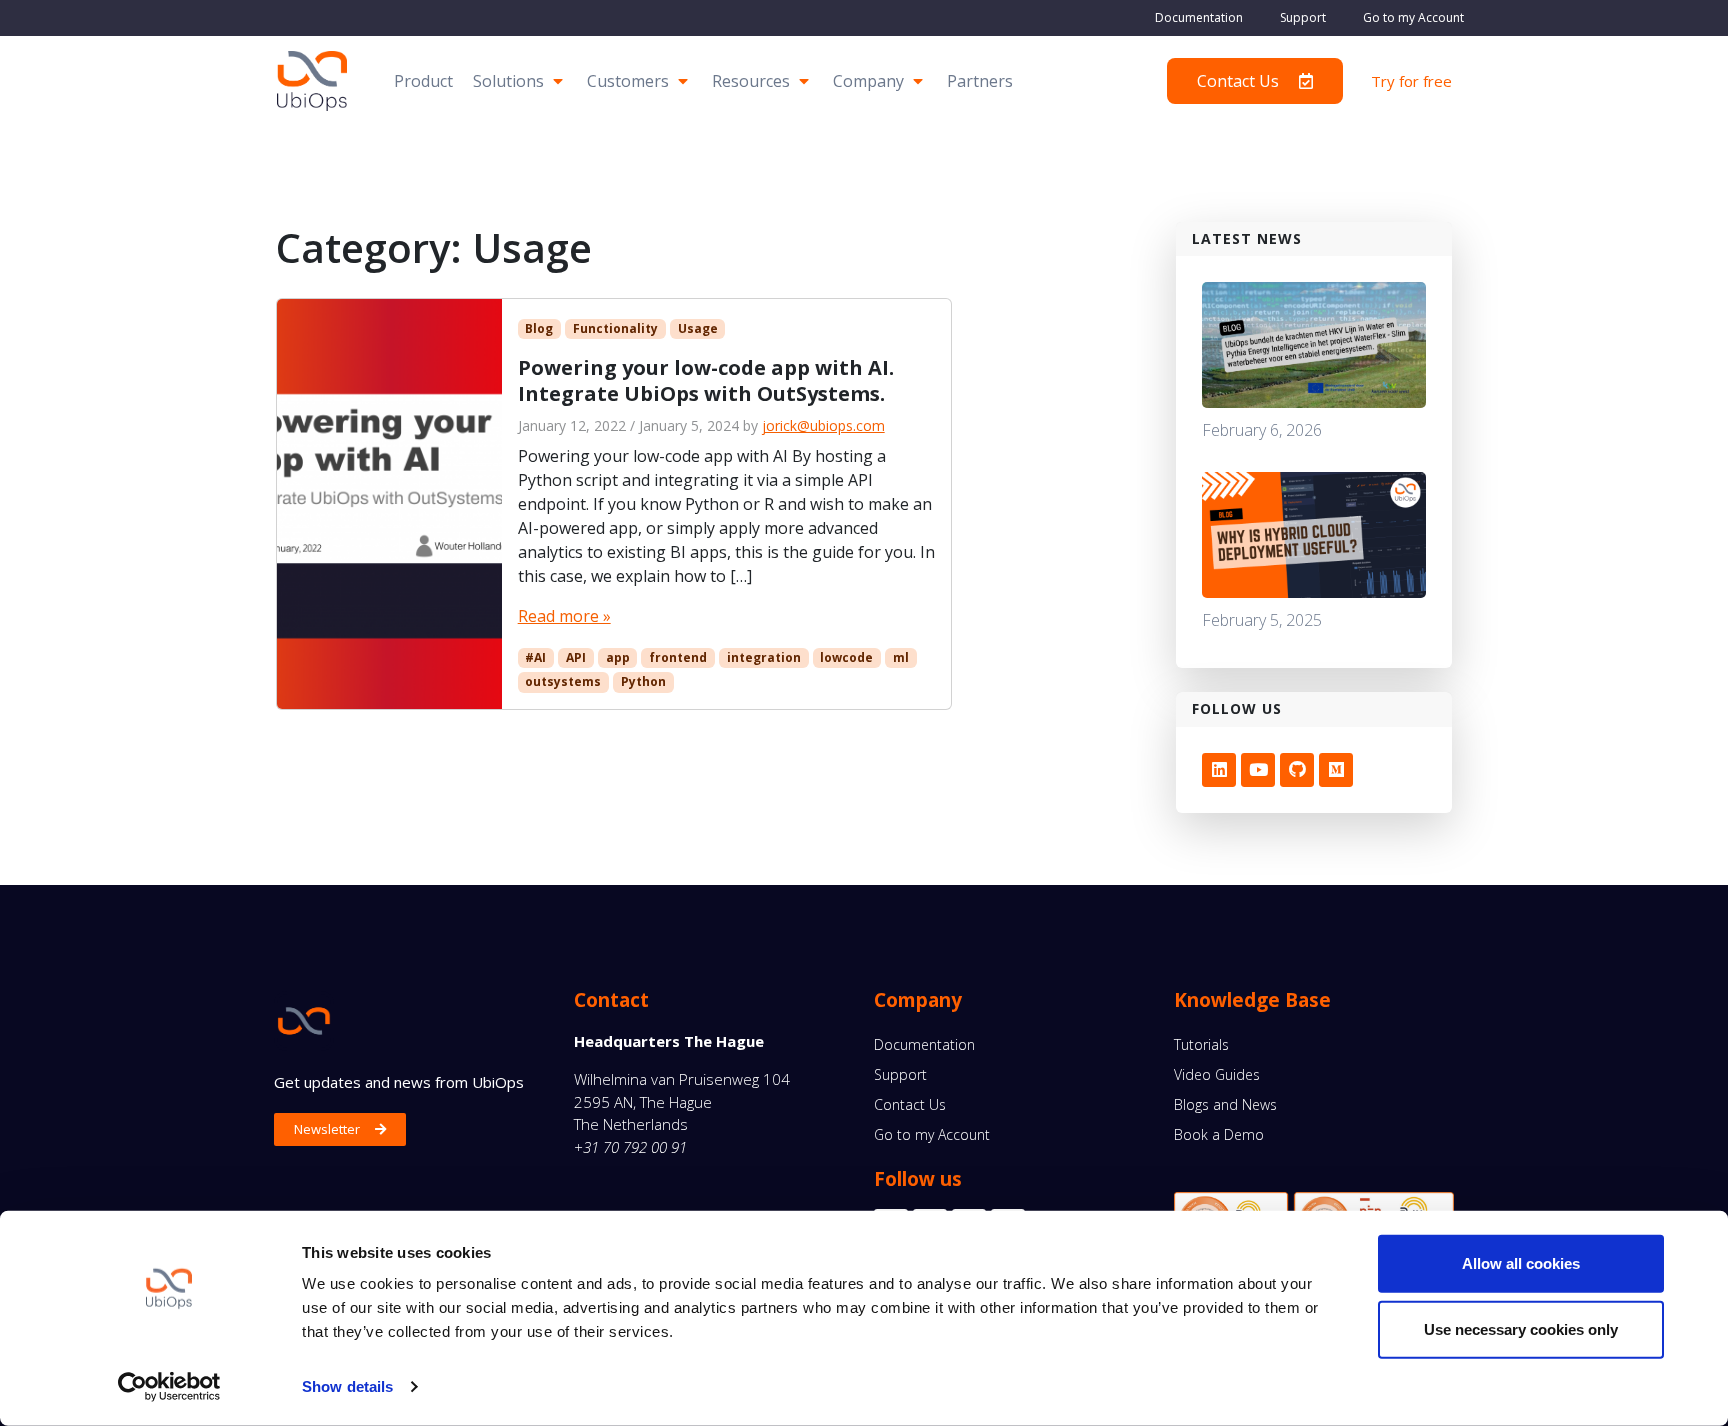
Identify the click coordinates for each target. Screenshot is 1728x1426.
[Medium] (1336, 770)
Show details (347, 1386)
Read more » (564, 616)
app (618, 657)
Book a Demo (1219, 1134)
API (576, 657)
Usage (698, 328)
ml (901, 657)
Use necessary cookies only (1521, 1328)
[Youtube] (1258, 770)
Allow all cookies (1521, 1263)
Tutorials (1201, 1044)
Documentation (1199, 17)
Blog (539, 328)
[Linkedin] (1219, 770)
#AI (535, 657)
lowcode (846, 657)
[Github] (1297, 770)
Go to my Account (1413, 17)
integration (764, 657)
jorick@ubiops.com (823, 425)
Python (643, 681)
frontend (678, 657)
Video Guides (1217, 1074)
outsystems (563, 681)
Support (1303, 17)
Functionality (615, 328)
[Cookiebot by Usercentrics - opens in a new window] (169, 1387)
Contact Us (910, 1104)
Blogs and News (1225, 1104)
